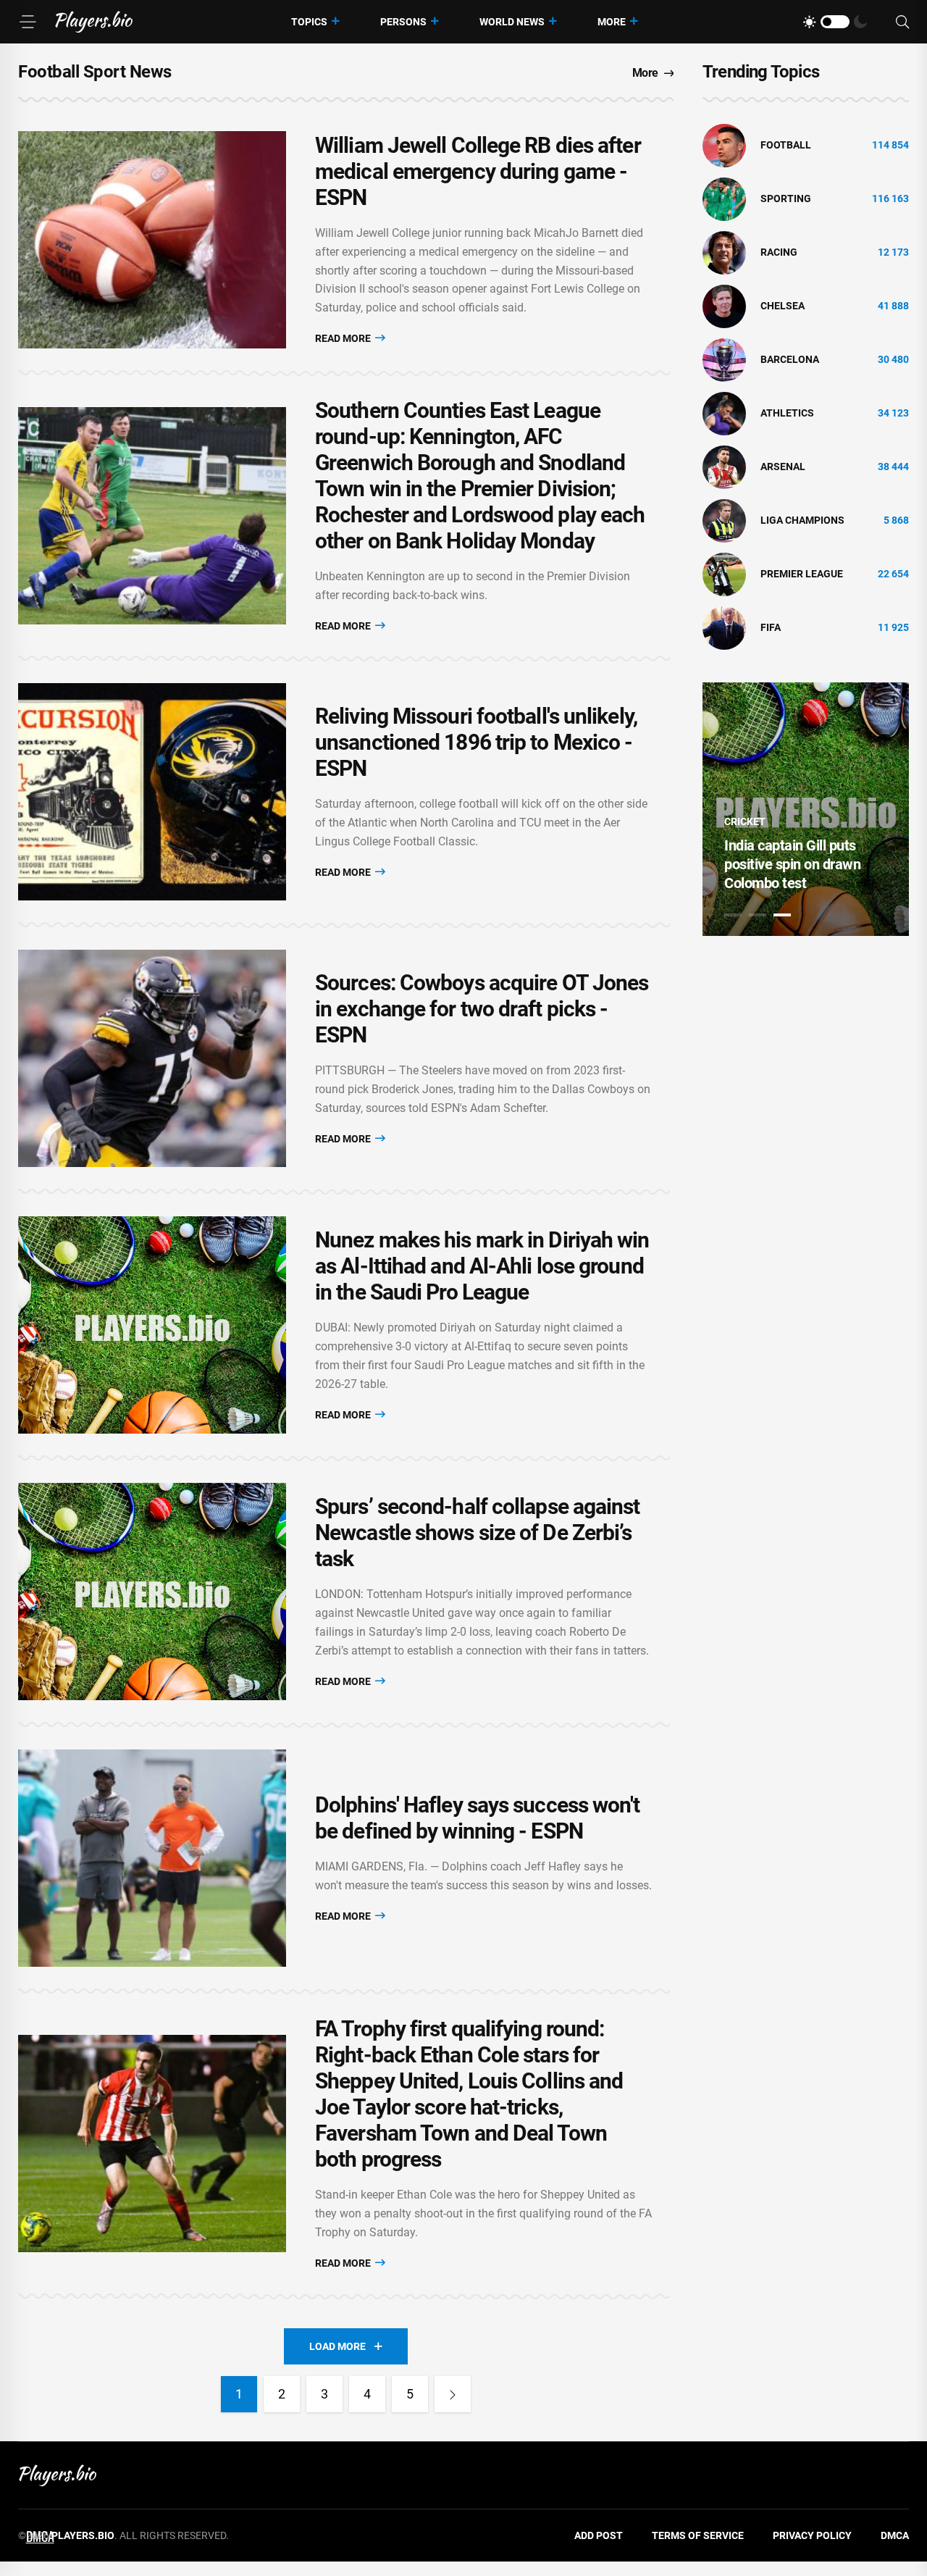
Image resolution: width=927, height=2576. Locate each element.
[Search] (902, 22)
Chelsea (783, 306)
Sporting (786, 198)
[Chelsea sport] (724, 306)
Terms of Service (698, 2535)
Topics (309, 22)
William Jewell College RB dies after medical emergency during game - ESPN (478, 171)
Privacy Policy (812, 2535)
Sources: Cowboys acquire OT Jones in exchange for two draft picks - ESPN (482, 1009)
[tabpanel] (806, 809)
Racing (779, 252)
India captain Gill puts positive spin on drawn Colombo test (792, 864)
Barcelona (790, 359)
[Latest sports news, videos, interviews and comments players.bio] (94, 22)
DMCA (895, 2535)
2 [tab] (758, 915)
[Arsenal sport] (724, 467)
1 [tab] (733, 915)
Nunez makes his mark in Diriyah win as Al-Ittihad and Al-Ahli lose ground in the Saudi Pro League (482, 1266)
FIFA (771, 627)
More (612, 22)
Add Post (599, 2535)
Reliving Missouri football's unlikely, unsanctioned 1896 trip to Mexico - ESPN (476, 742)
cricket (745, 821)
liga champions (802, 520)
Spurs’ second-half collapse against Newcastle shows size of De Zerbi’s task (478, 1532)
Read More (344, 338)
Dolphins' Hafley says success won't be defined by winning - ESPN (478, 1818)
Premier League (802, 574)
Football (786, 145)
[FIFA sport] (724, 627)
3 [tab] (782, 915)
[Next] (453, 2394)
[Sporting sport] (724, 198)
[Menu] (28, 22)
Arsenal (783, 467)
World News (512, 22)
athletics (787, 413)
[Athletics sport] (724, 413)
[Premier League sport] (724, 574)
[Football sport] (724, 145)
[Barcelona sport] (724, 359)
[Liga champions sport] (724, 520)
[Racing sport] (724, 252)
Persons (403, 22)
